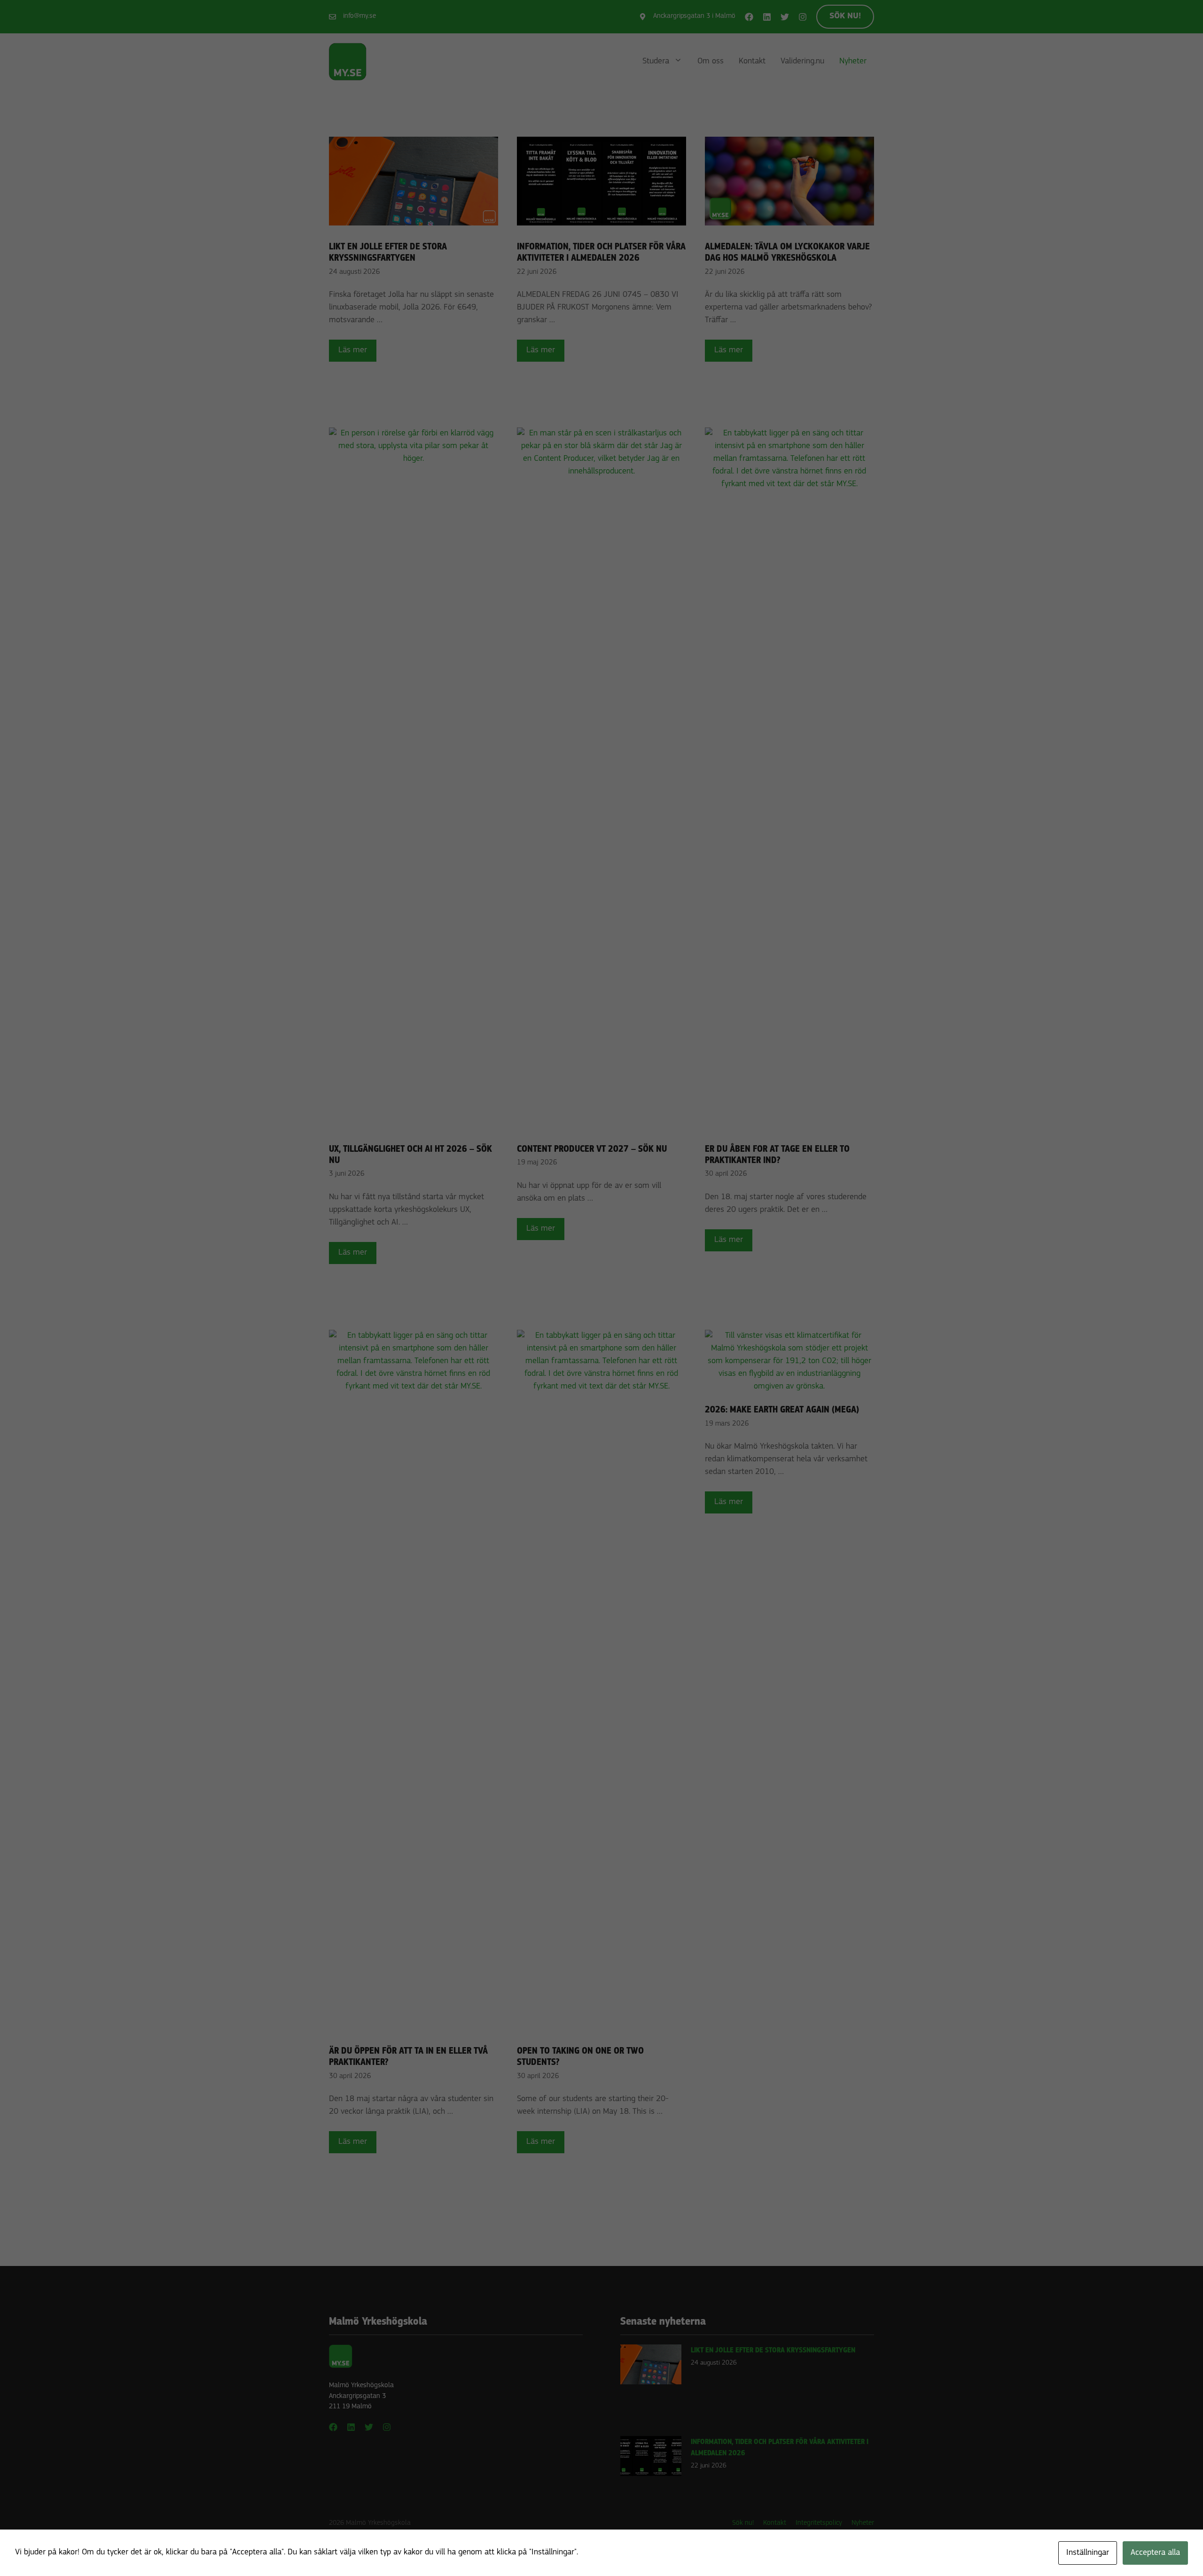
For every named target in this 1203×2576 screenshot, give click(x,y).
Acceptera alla (1155, 2553)
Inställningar (1088, 2553)
